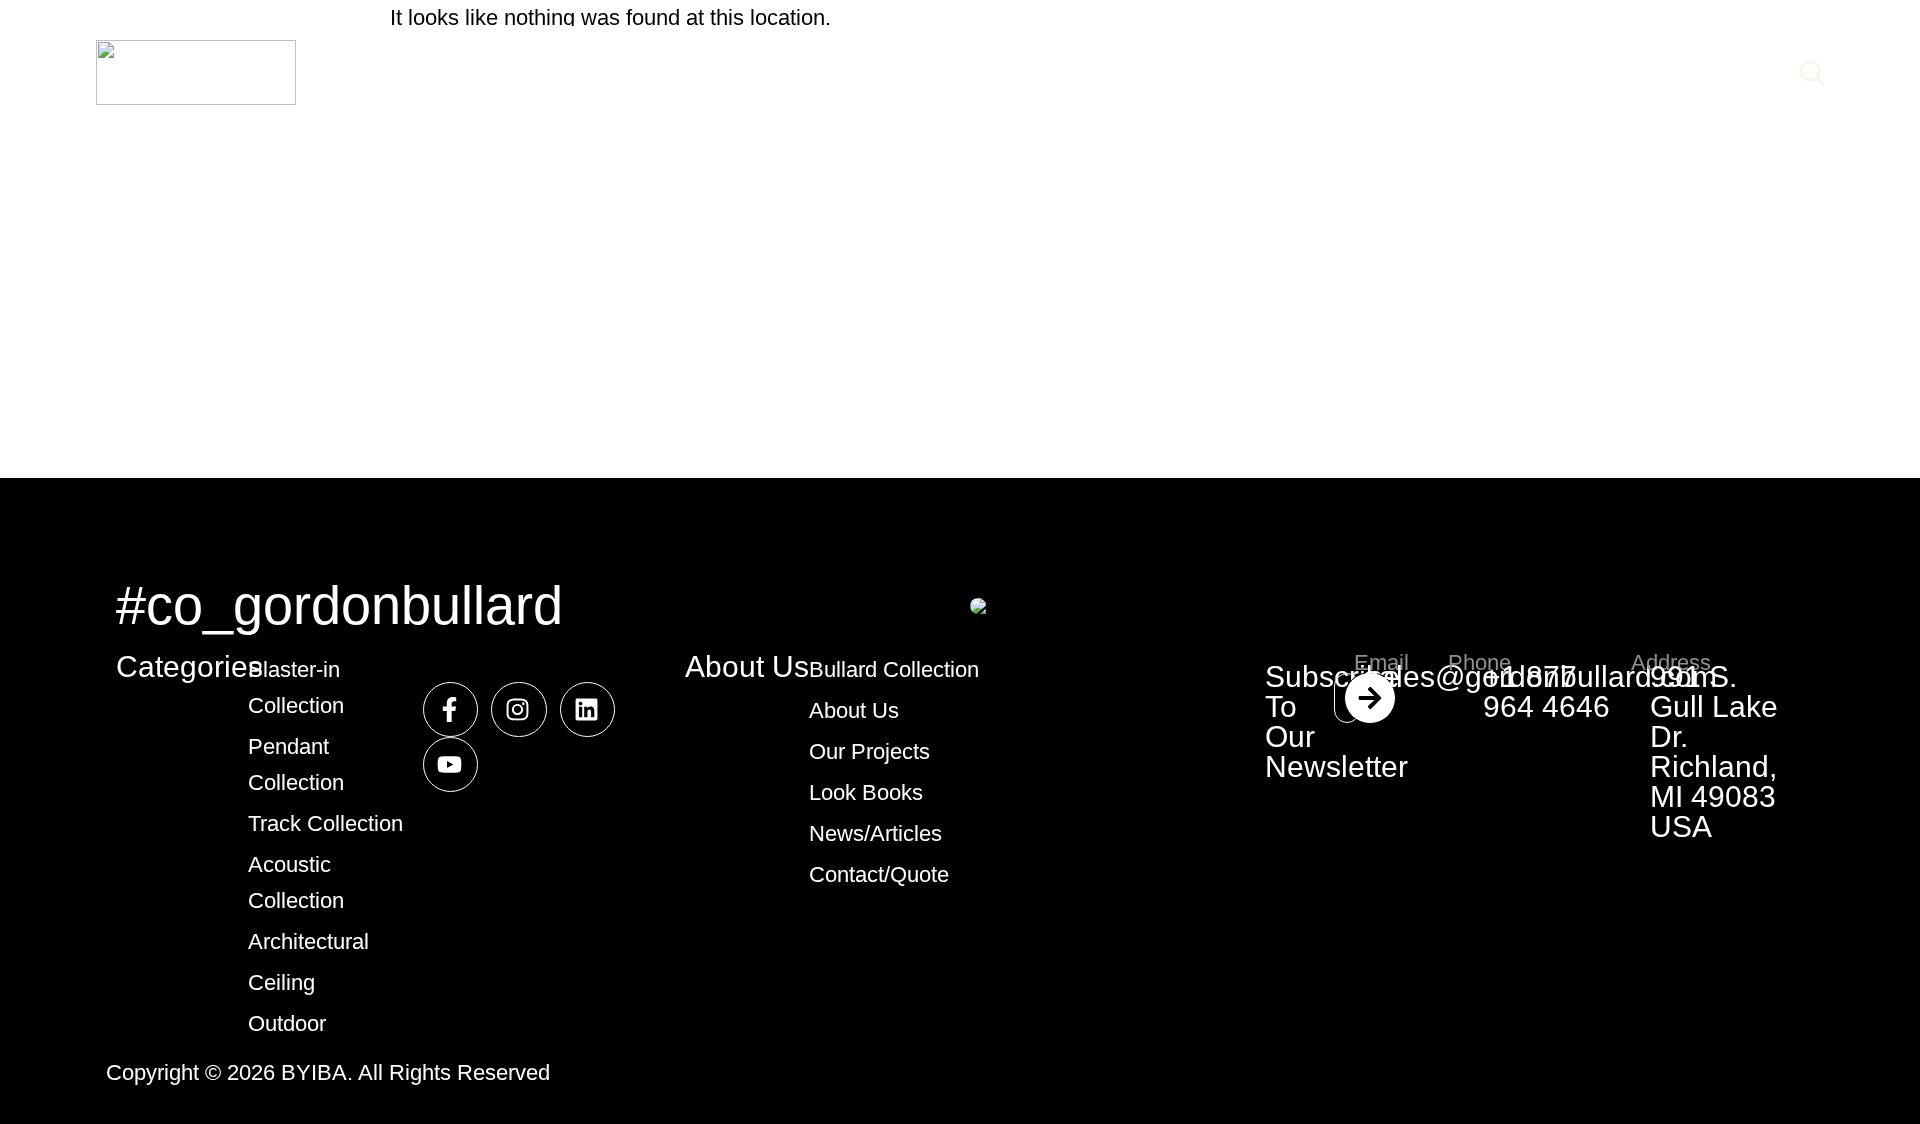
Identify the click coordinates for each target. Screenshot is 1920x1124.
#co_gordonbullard (339, 605)
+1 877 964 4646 (1546, 691)
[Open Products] (671, 73)
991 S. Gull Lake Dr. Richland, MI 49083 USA (1714, 751)
